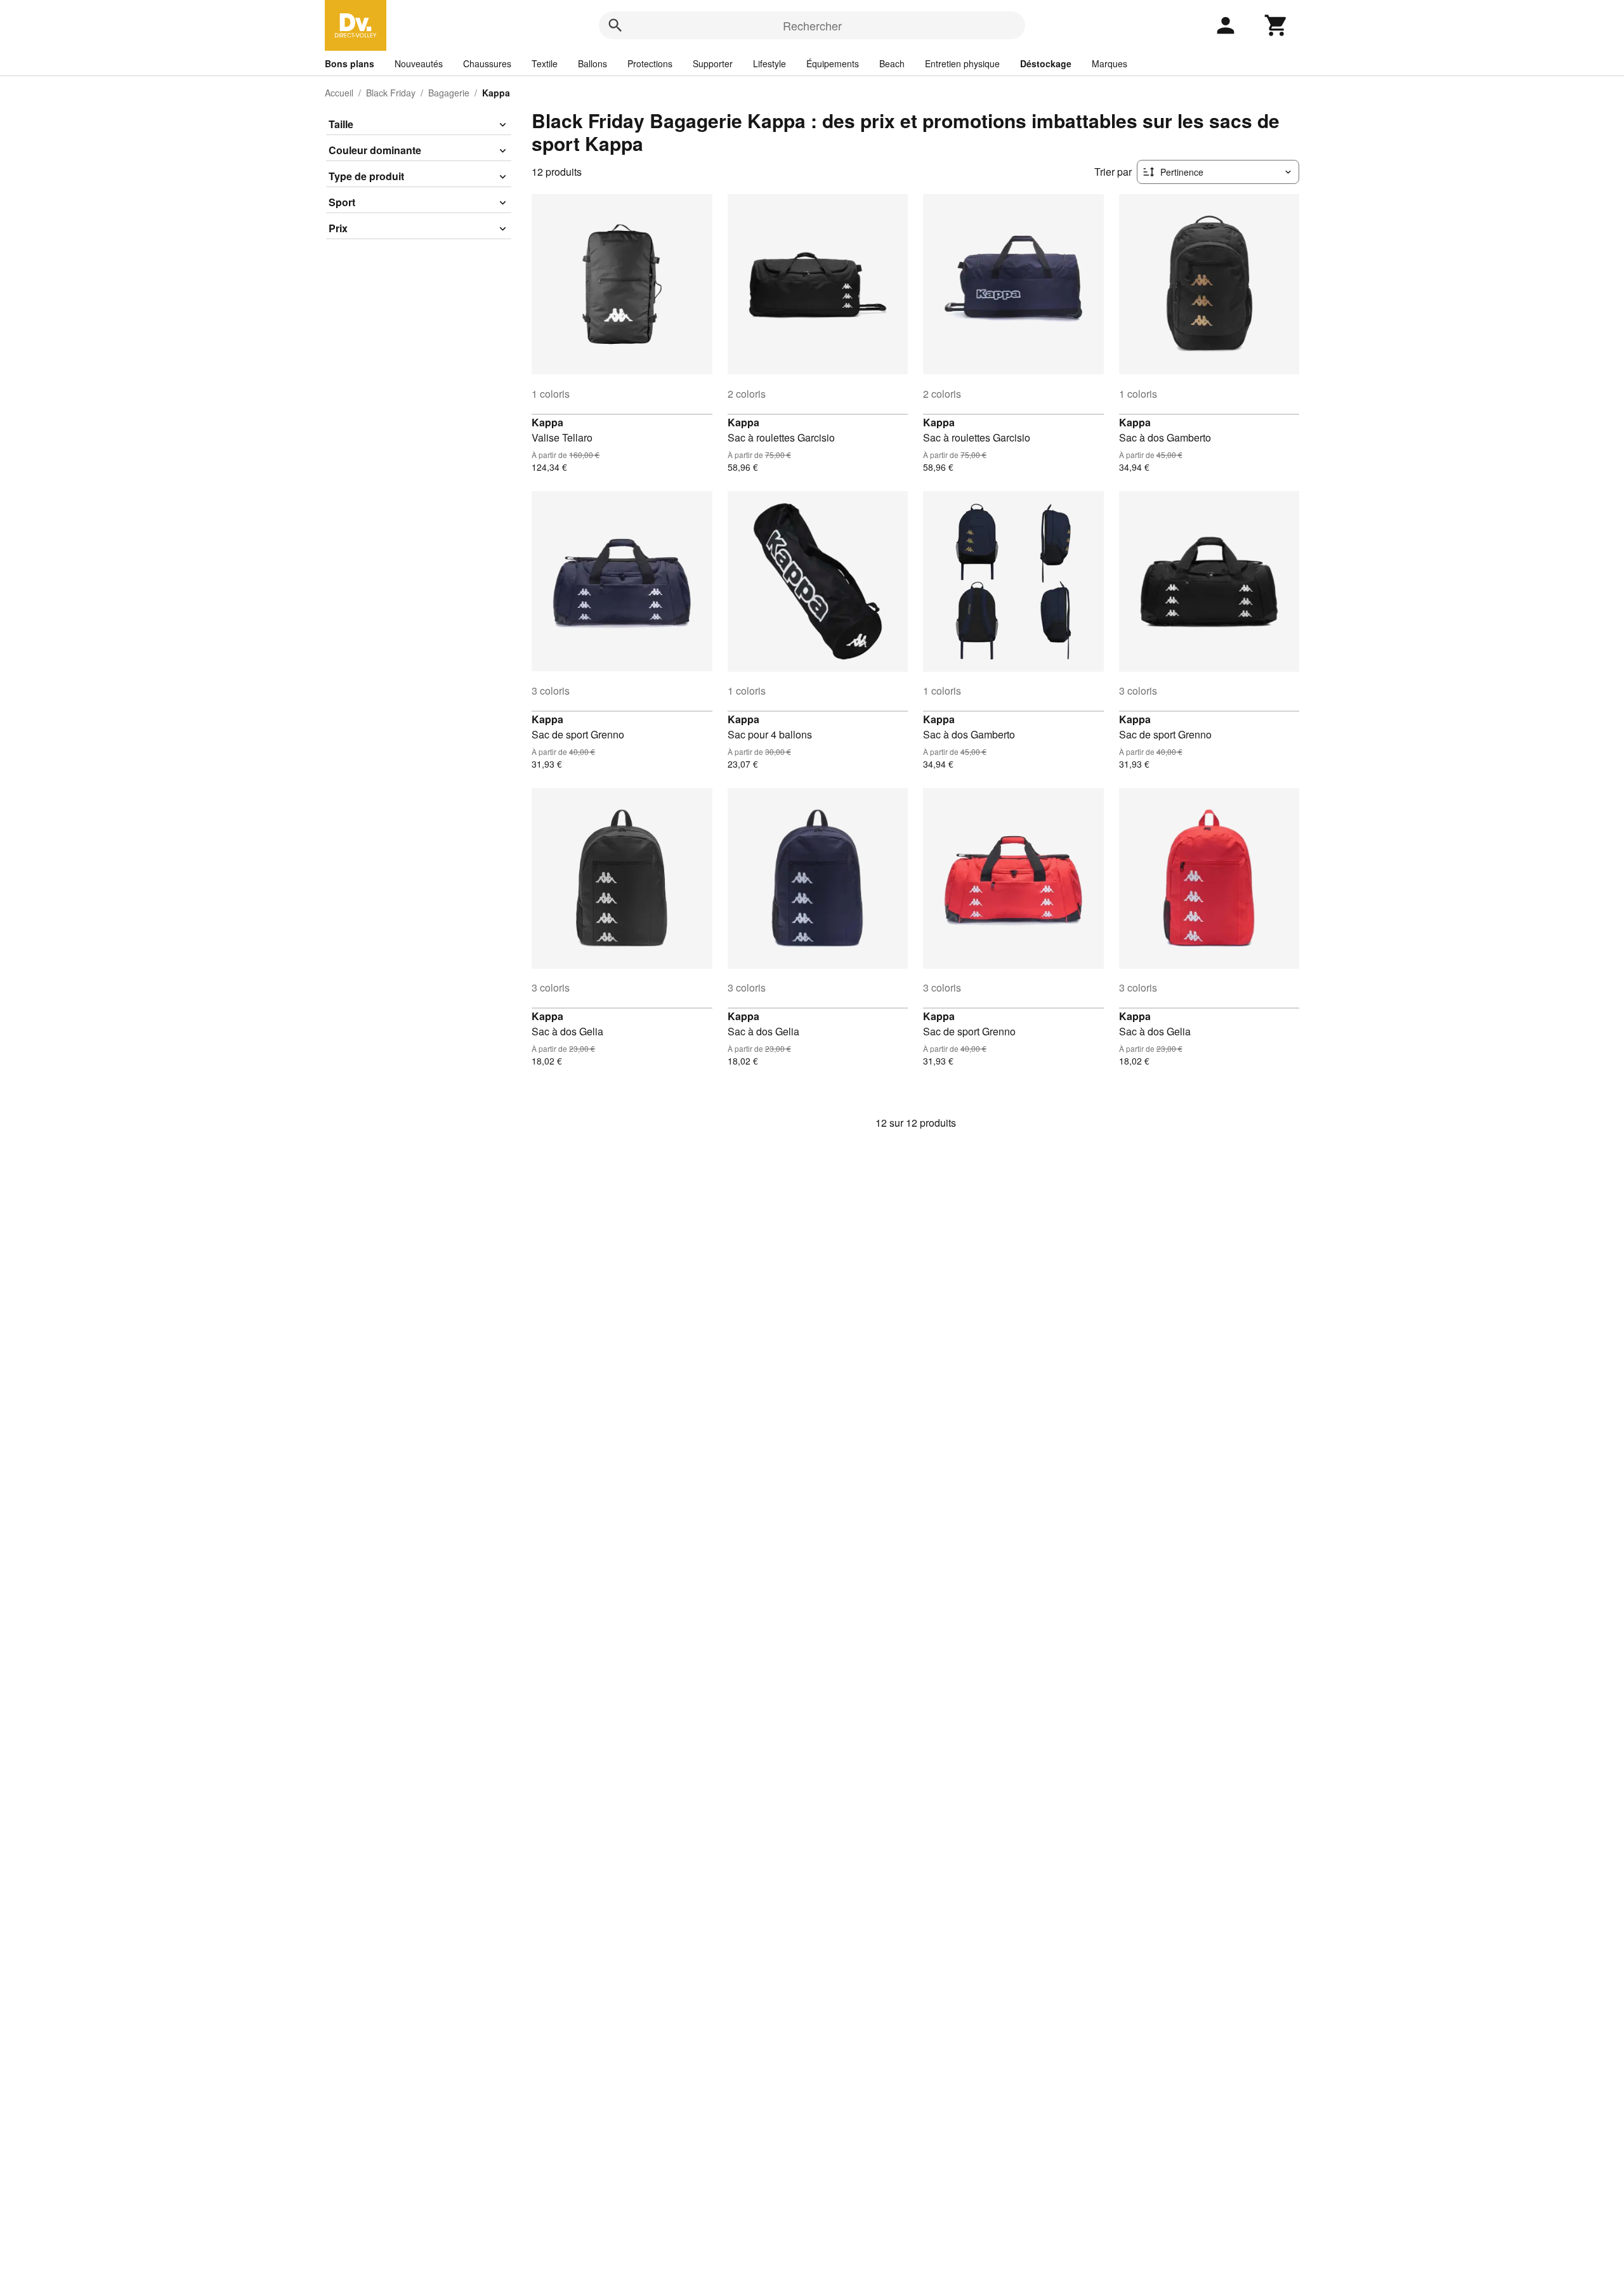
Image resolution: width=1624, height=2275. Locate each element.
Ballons (593, 63)
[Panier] (1276, 25)
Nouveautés (419, 63)
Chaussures (487, 63)
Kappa (547, 422)
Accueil (339, 93)
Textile (545, 63)
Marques (1110, 63)
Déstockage (1046, 63)
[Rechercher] (615, 25)
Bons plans (350, 63)
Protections (650, 63)
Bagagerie (449, 93)
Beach (892, 63)
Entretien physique (962, 63)
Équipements (833, 63)
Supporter (713, 63)
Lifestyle (769, 63)
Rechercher (812, 25)
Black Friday (391, 93)
